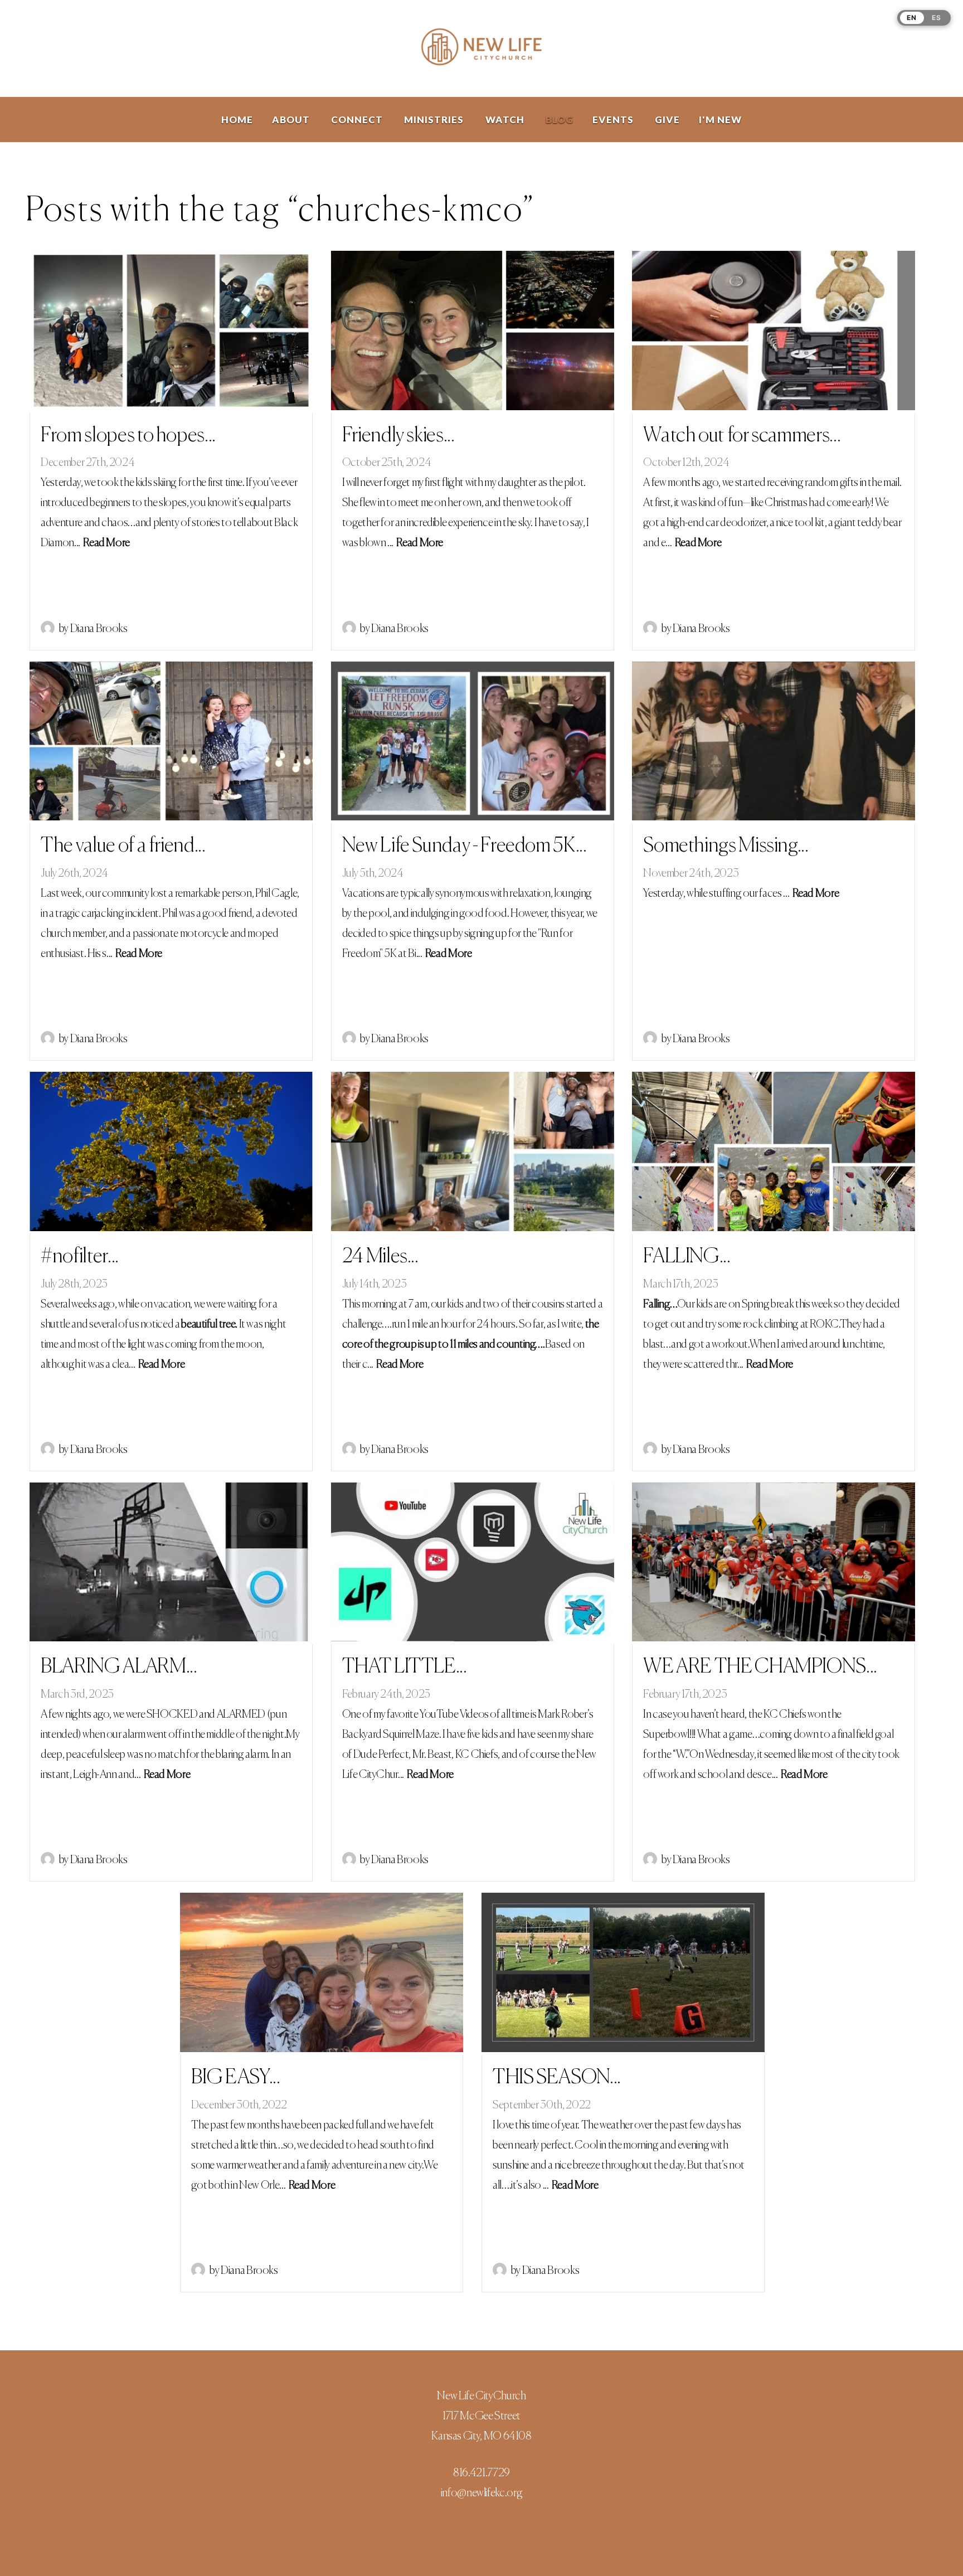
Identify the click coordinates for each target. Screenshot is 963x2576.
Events (614, 120)
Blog (560, 120)
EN (912, 18)
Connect (358, 120)
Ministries (435, 120)
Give (667, 120)
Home (237, 120)
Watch (506, 120)
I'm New (720, 120)
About (292, 120)
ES (937, 18)
